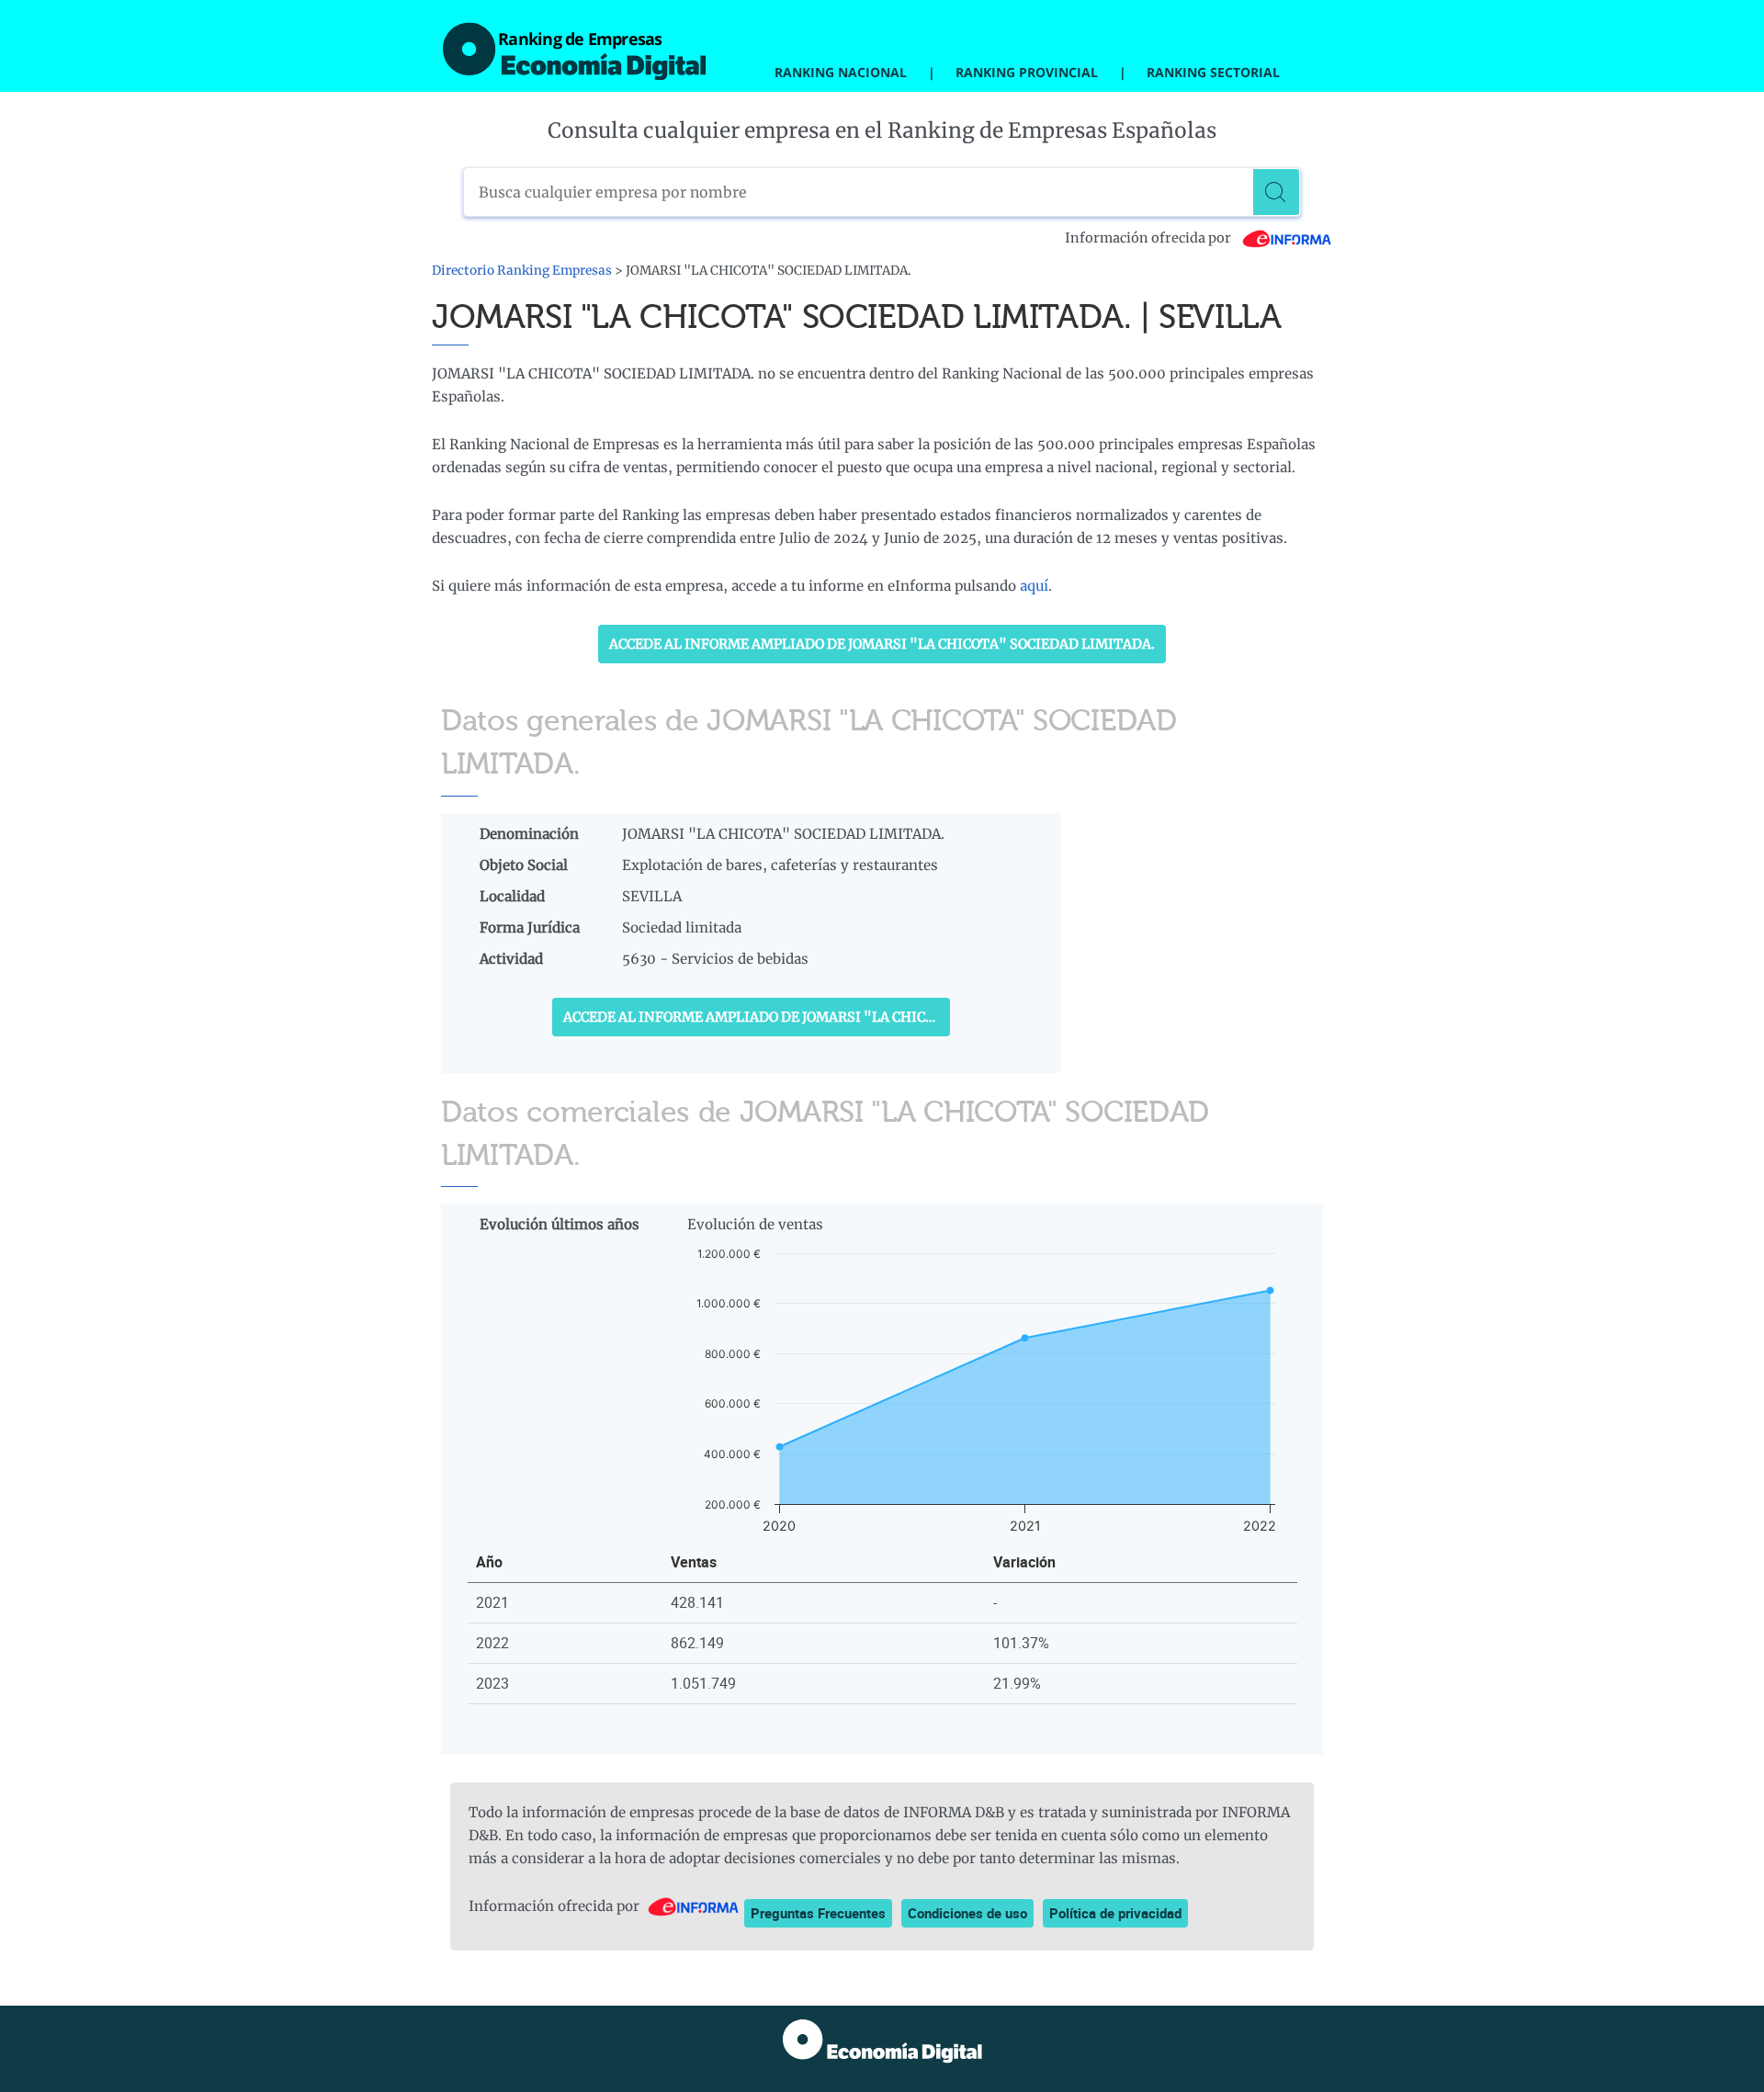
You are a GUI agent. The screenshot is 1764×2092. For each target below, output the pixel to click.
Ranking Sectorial (1213, 72)
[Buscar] (1276, 192)
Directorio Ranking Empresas (522, 271)
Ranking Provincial (1027, 72)
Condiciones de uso (967, 1913)
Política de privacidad (1115, 1913)
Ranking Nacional (841, 72)
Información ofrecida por (1149, 238)
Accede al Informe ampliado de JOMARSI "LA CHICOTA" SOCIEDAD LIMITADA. (882, 644)
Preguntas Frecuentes (818, 1913)
